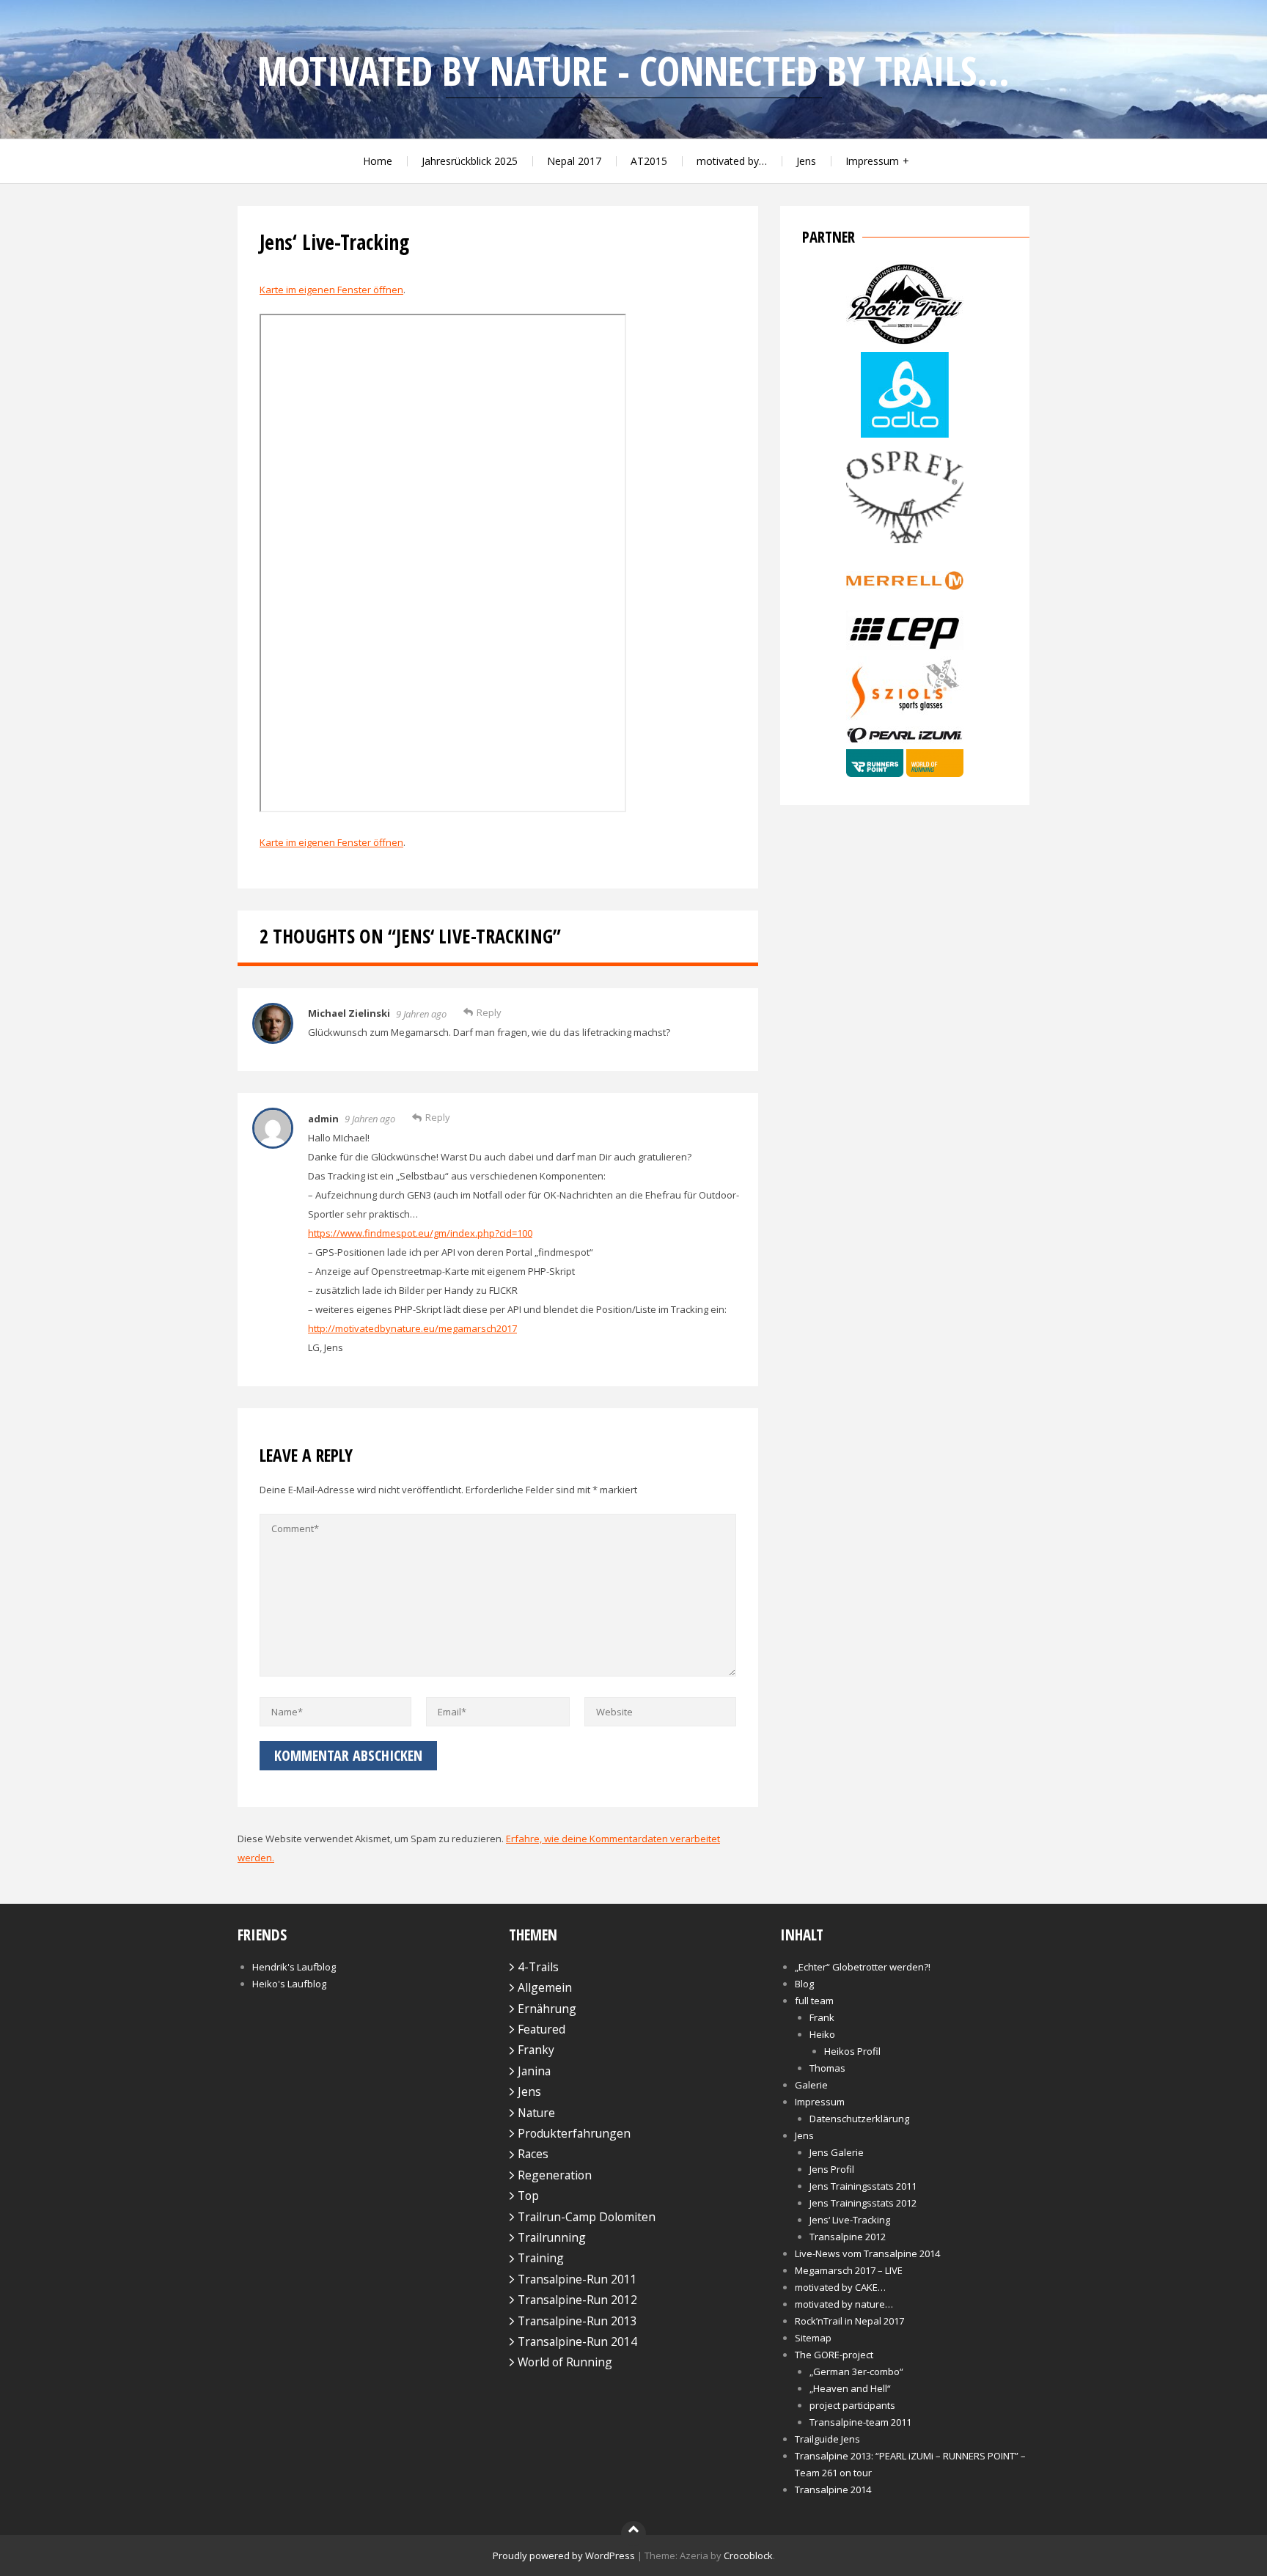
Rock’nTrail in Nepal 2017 (849, 2321)
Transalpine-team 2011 (860, 2422)
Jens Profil (832, 2169)
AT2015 (649, 161)
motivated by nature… (844, 2304)
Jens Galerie (837, 2152)
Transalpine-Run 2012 (577, 2300)
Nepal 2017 (574, 161)
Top (528, 2196)
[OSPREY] (905, 547)
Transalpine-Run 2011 (577, 2279)
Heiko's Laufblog (289, 1984)
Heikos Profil (852, 2051)
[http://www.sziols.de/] (905, 717)
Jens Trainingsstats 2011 (863, 2186)
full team (814, 2001)
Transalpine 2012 (848, 2237)
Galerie (811, 2085)
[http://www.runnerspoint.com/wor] (905, 773)
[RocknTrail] (905, 342)
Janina (534, 2071)
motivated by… (732, 161)
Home (378, 161)
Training (541, 2258)
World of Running (565, 2362)
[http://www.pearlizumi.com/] (905, 740)
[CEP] (905, 647)
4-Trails (538, 1967)
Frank (822, 2017)
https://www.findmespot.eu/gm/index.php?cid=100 (420, 1233)
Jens (806, 161)
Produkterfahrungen (574, 2133)
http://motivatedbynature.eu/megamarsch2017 (412, 1328)
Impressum (872, 161)
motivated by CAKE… (840, 2287)
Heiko (822, 2034)
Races (533, 2154)
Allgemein (545, 1987)
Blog (804, 1984)
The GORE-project (834, 2355)
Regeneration (555, 2175)
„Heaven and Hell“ (850, 2388)
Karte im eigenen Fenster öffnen (331, 290)
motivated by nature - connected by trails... (633, 71)
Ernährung (547, 2009)
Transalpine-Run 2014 (577, 2341)
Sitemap (813, 2338)
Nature (536, 2113)
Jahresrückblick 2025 (470, 161)
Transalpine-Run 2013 (577, 2321)
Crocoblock (748, 2555)
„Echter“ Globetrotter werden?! (863, 1967)
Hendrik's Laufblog (294, 1967)
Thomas (827, 2068)
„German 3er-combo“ (856, 2371)
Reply (489, 1012)
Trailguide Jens (827, 2439)
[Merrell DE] (905, 601)
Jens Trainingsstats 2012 (863, 2203)
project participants (852, 2405)
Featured (541, 2029)
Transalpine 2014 (833, 2489)
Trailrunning (552, 2237)
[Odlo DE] (905, 434)
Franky (536, 2050)
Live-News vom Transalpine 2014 (867, 2253)
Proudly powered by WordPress (564, 2555)
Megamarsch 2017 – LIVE (849, 2270)
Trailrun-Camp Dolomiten (587, 2217)
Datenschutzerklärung (859, 2119)
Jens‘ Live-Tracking (850, 2220)
